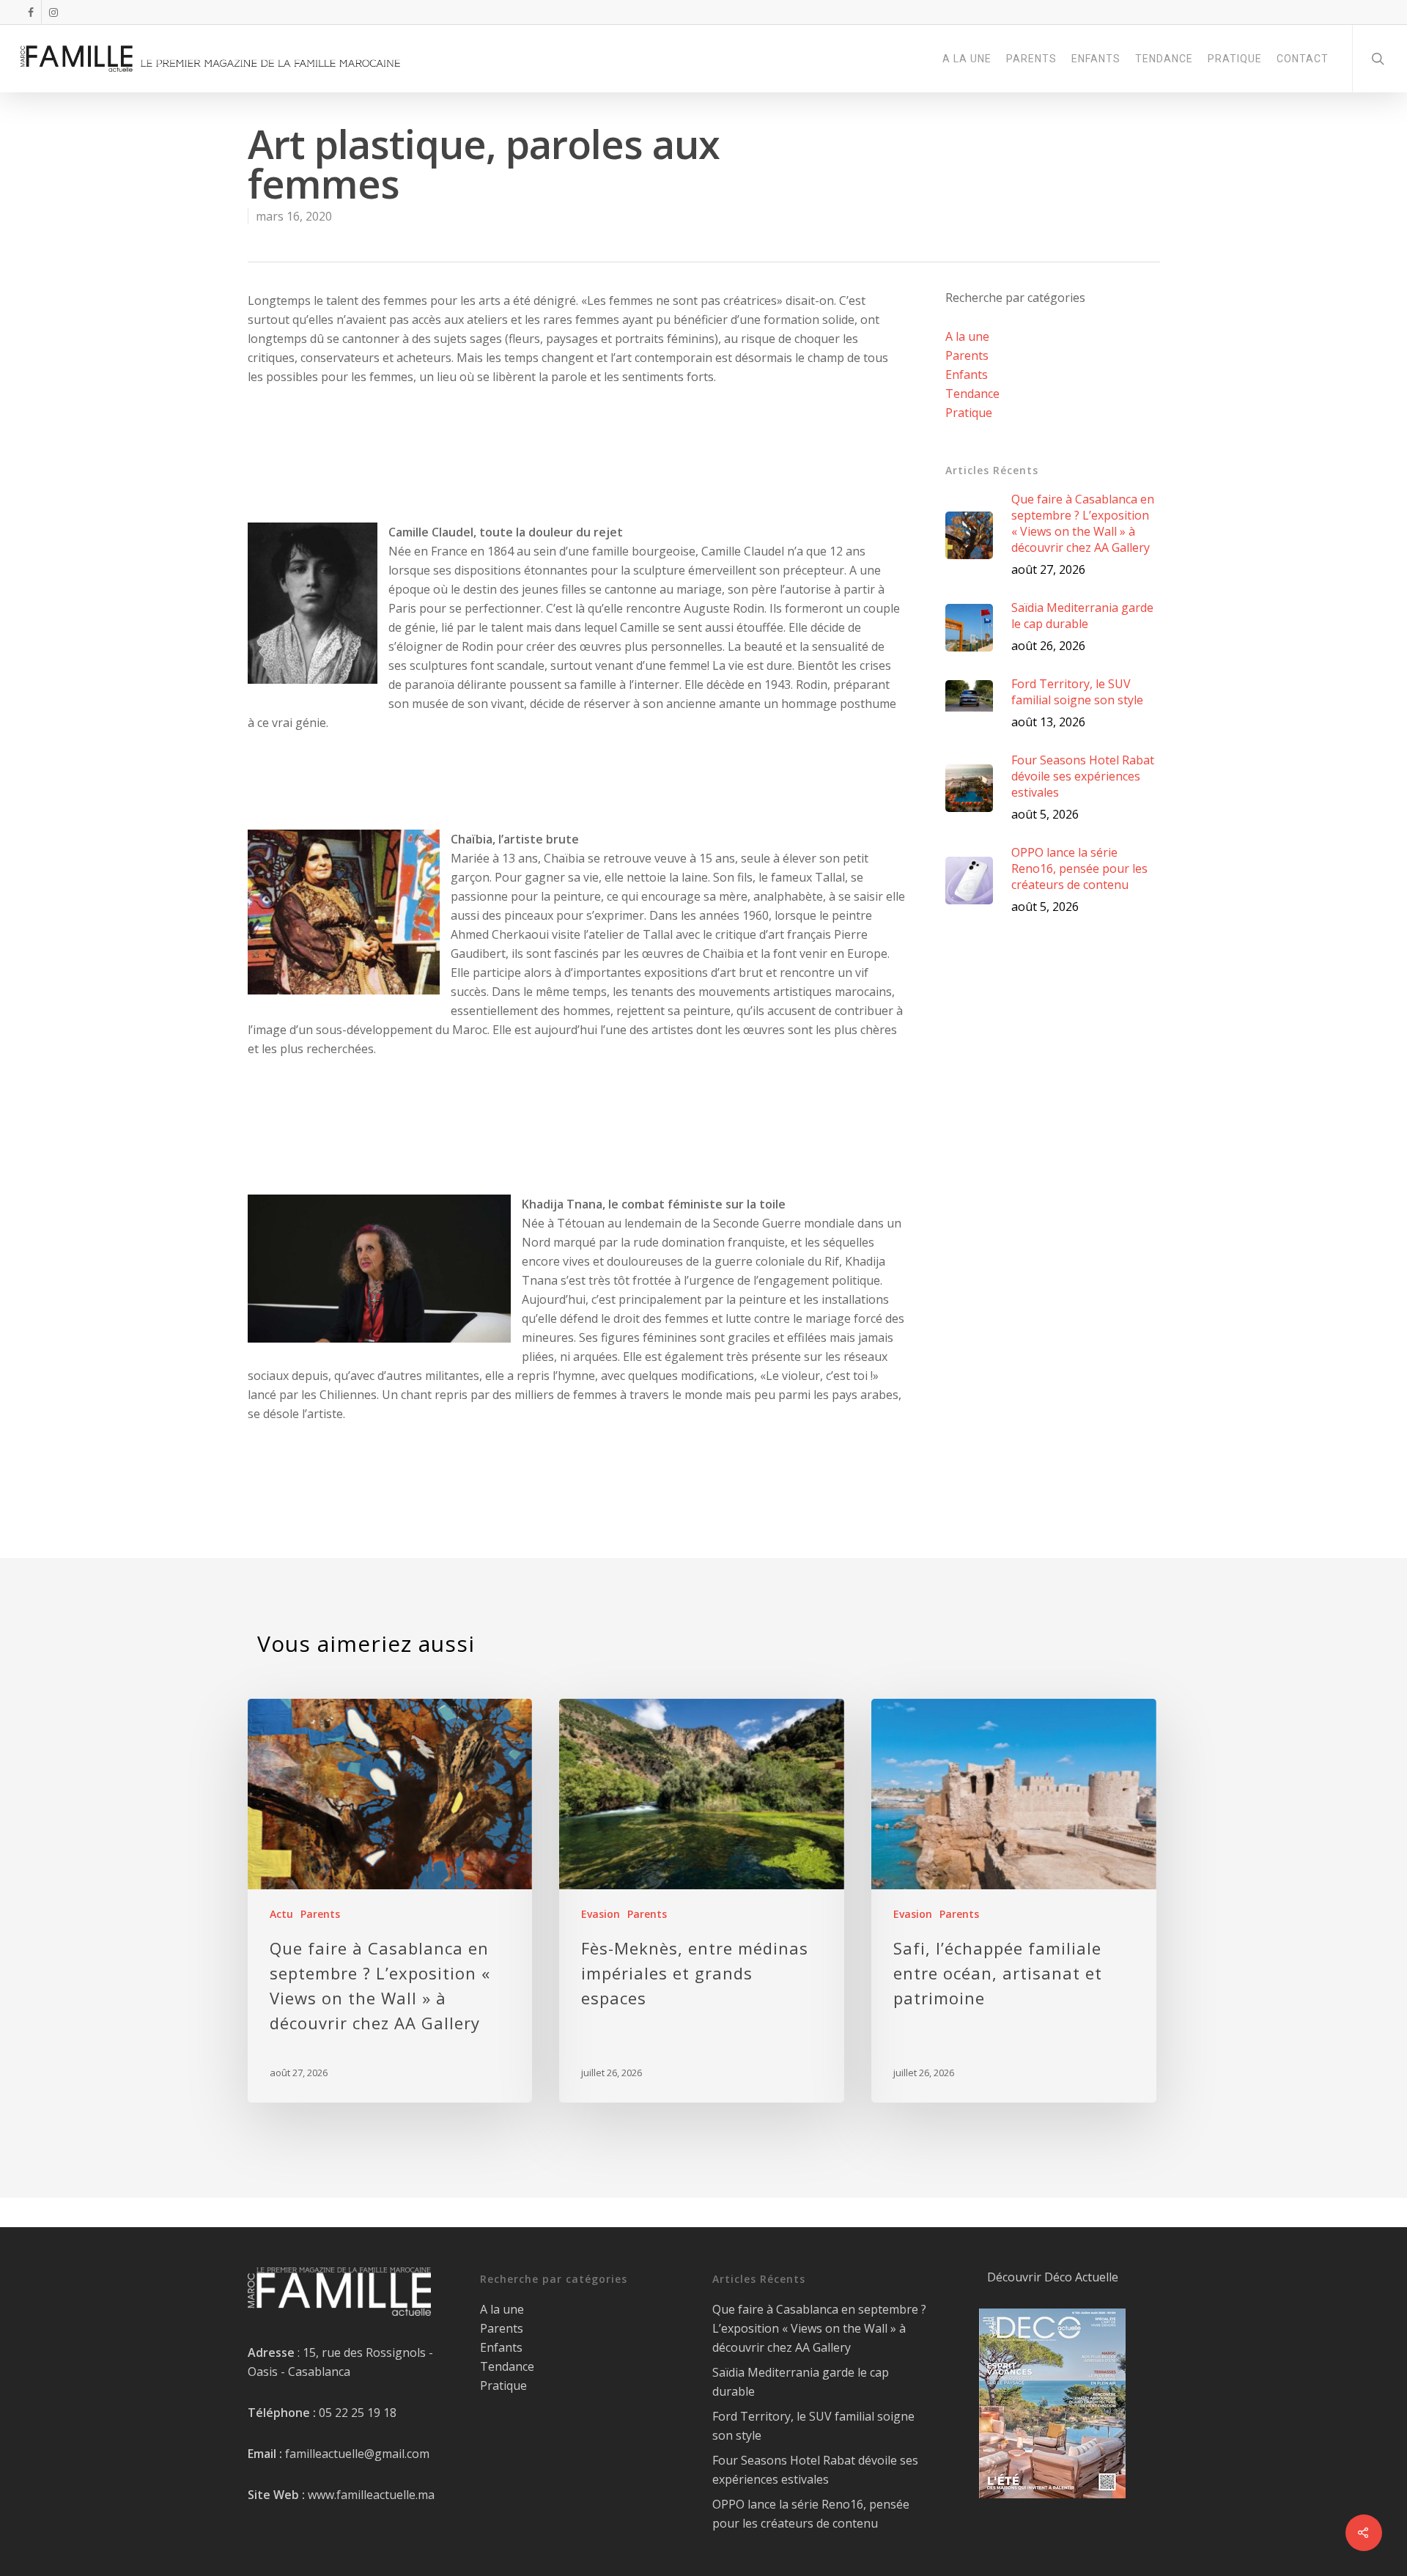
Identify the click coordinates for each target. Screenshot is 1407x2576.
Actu (281, 1914)
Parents (967, 355)
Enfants (967, 374)
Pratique (969, 413)
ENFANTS (1096, 59)
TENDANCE (1164, 59)
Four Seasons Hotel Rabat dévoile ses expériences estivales (815, 2470)
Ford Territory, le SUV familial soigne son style (813, 2426)
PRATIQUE (1235, 59)
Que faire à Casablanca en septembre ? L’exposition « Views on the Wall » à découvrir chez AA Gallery (819, 2328)
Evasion (601, 1914)
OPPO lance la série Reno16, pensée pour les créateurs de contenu (811, 2514)
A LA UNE (967, 59)
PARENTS (1031, 59)
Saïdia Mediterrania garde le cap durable (801, 2382)
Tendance (972, 394)
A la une (967, 336)
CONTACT (1303, 59)
